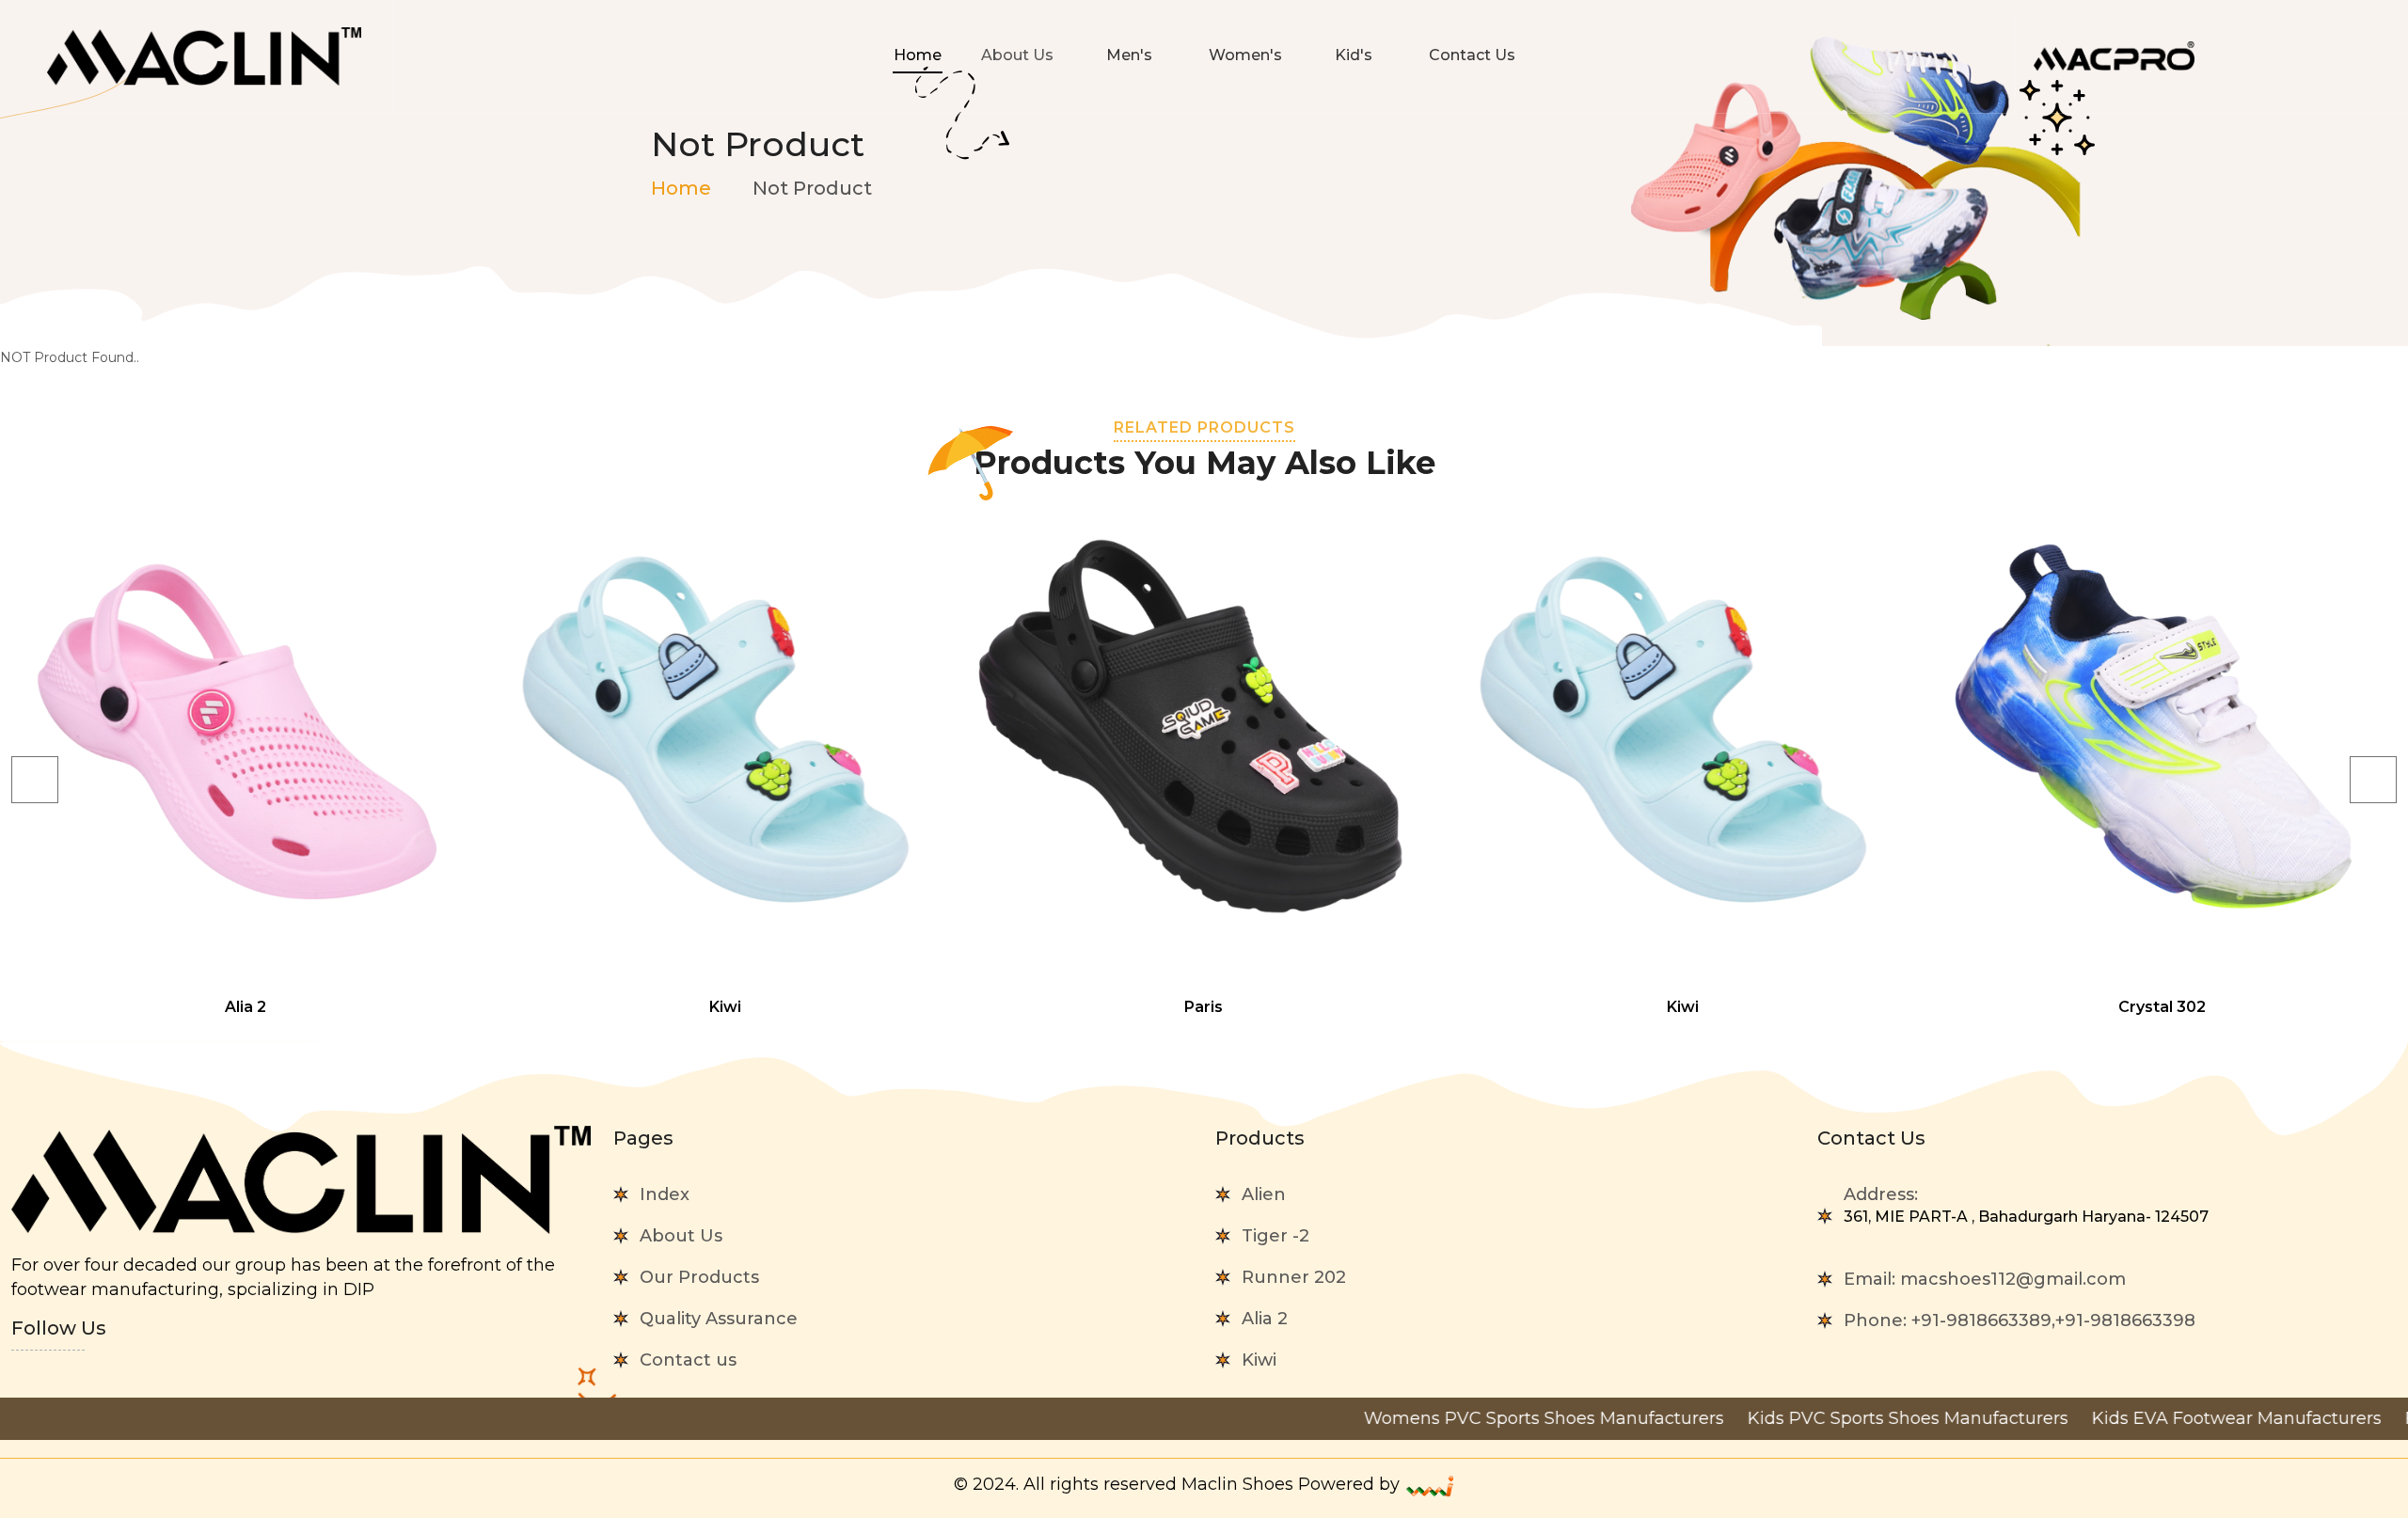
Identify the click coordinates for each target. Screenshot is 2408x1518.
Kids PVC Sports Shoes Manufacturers (1820, 1418)
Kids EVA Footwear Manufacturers (2149, 1418)
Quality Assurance (719, 1319)
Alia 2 (1265, 1319)
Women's (1245, 55)
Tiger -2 (1275, 1236)
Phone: (2020, 1320)
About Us (681, 1236)
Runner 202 (1294, 1277)
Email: (1985, 1279)
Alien (1264, 1194)
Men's (1131, 55)
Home (918, 55)
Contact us (688, 1360)
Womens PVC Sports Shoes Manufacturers (1456, 1418)
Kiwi (1259, 1360)
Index (665, 1194)
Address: (2026, 1205)
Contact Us (1472, 55)
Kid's (1355, 55)
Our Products (699, 1277)
